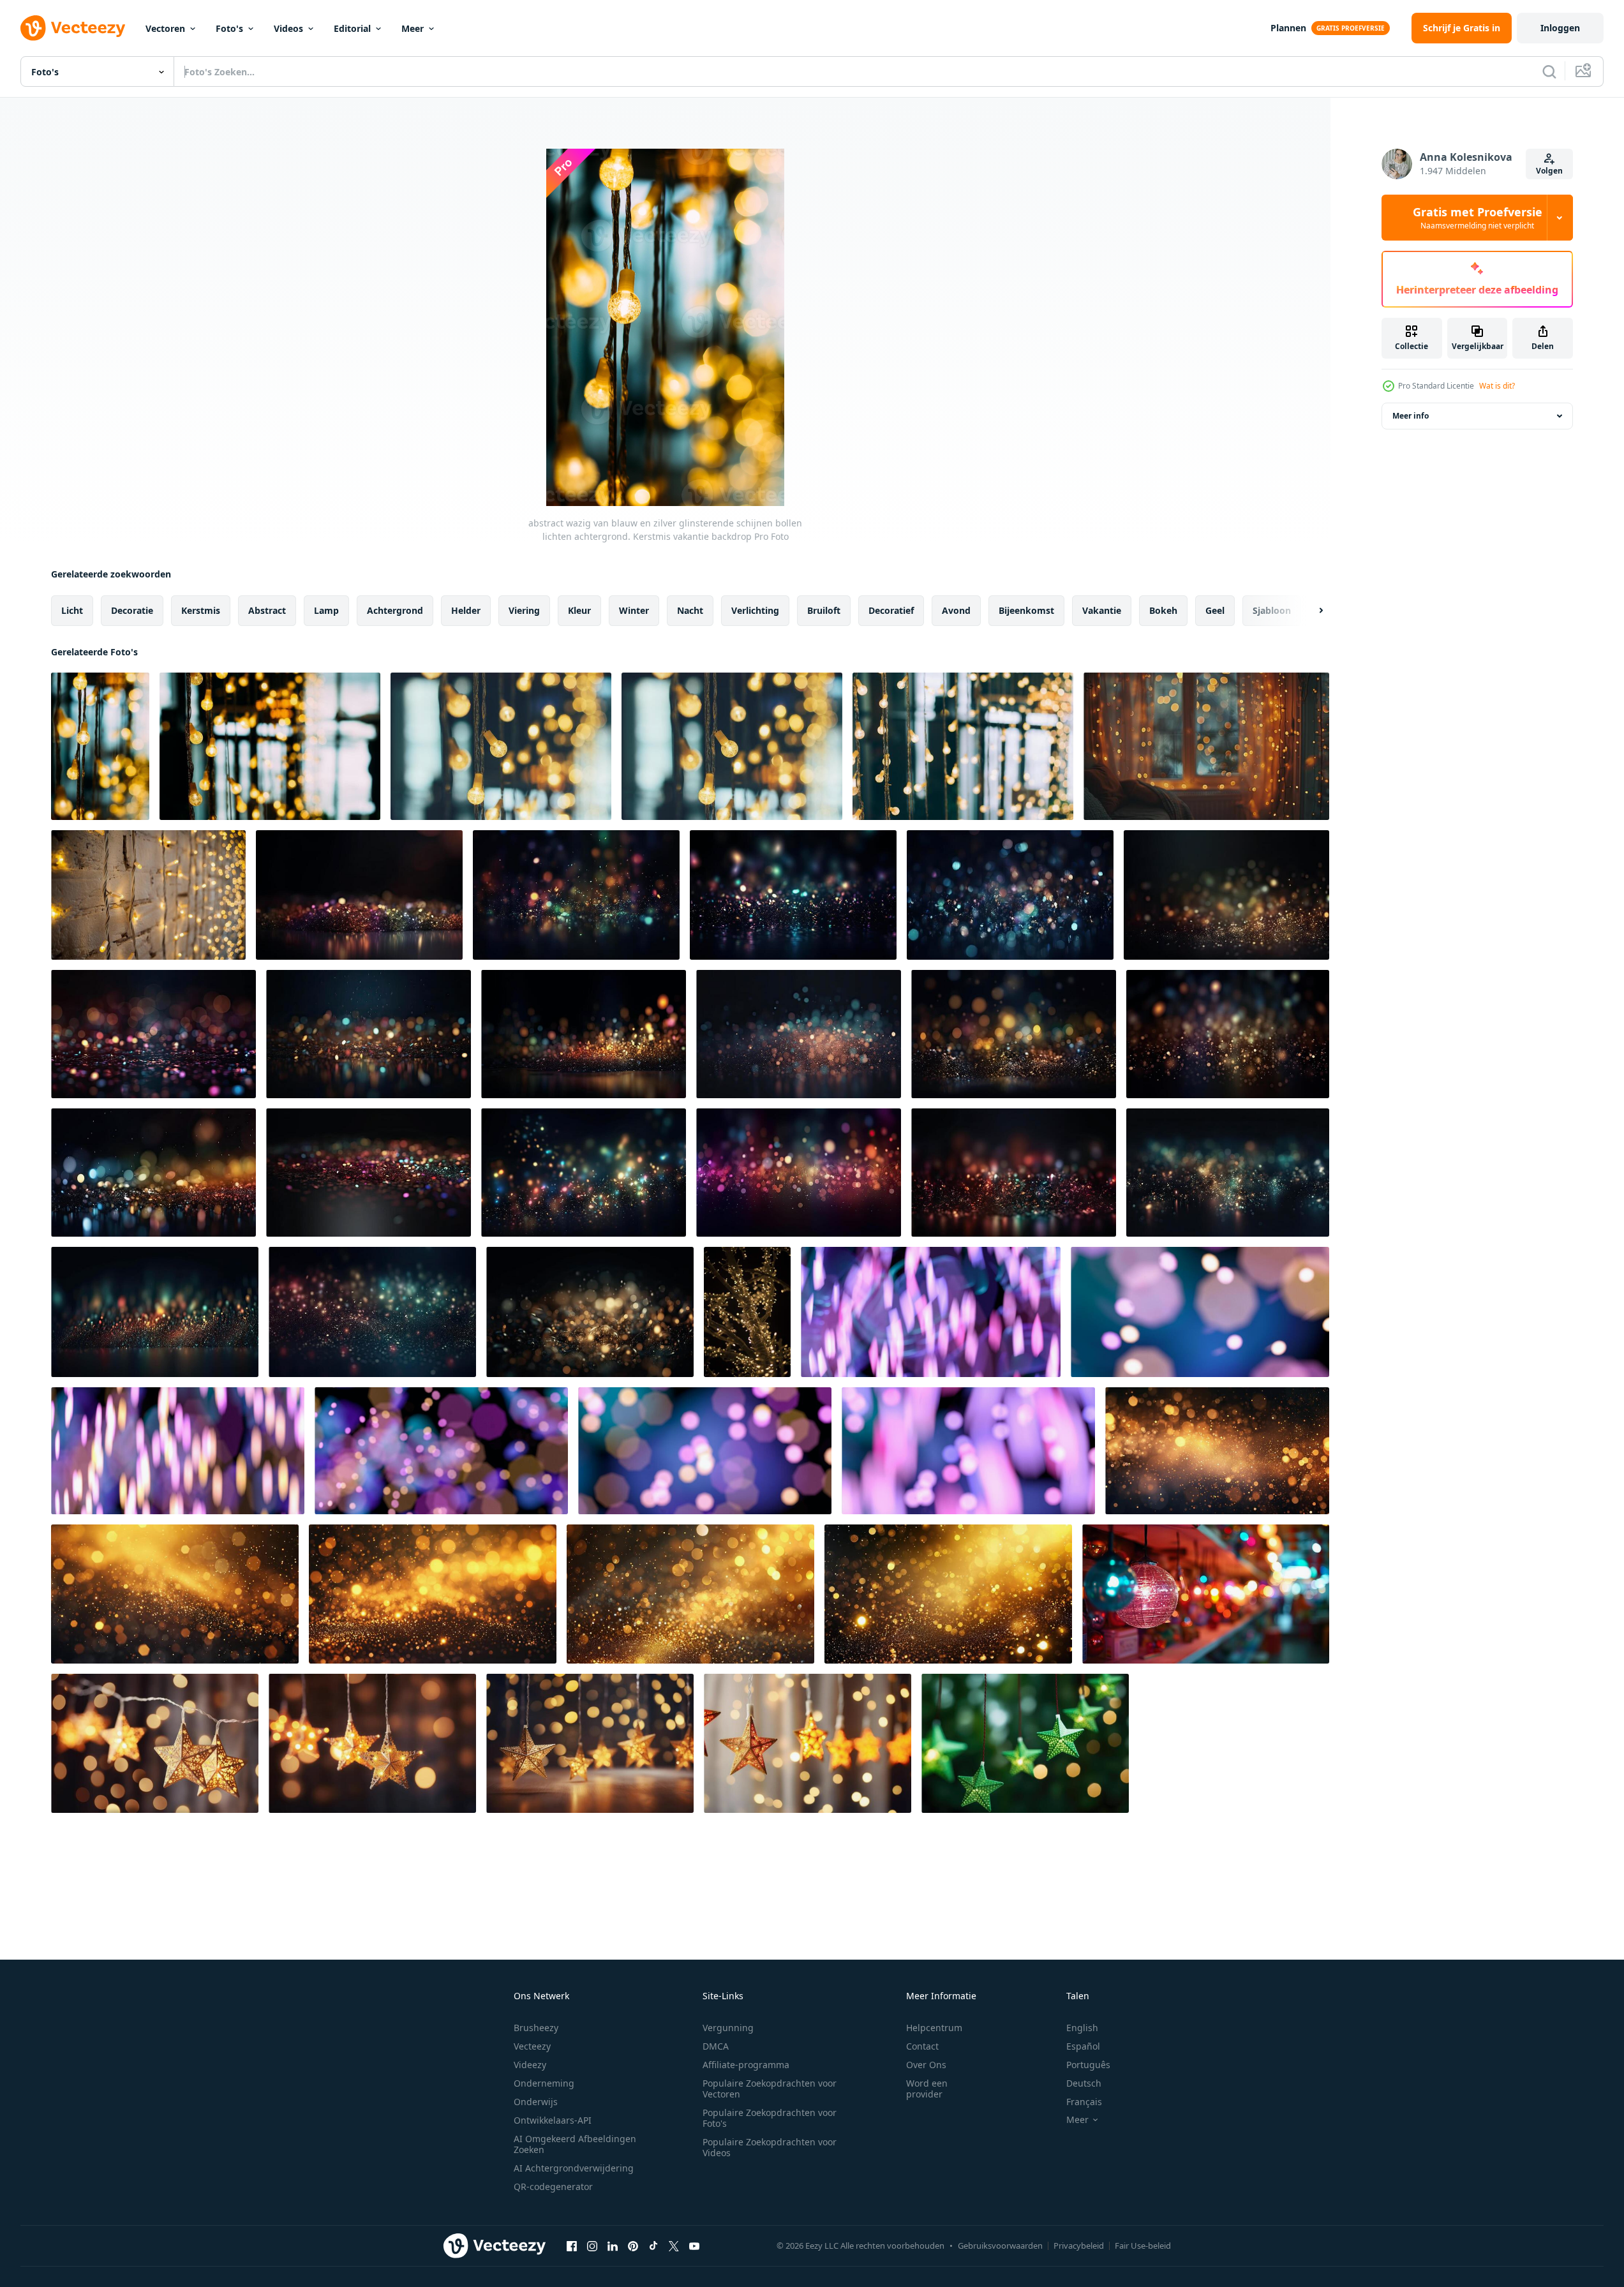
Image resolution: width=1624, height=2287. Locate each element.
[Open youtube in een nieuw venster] (694, 2246)
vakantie (1102, 610)
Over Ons (926, 2065)
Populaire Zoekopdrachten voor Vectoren (770, 2089)
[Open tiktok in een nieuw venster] (653, 2246)
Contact (922, 2046)
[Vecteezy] (73, 28)
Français (1084, 2102)
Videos (288, 28)
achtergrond (395, 610)
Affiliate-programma (746, 2065)
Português (1088, 2065)
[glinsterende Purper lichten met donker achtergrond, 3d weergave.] (931, 1312)
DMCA (716, 2046)
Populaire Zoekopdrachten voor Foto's (770, 2118)
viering (524, 610)
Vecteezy (532, 2046)
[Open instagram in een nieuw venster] (592, 2246)
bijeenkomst (1026, 610)
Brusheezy (536, 2028)
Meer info (1411, 416)
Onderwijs (536, 2102)
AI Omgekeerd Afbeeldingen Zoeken (575, 2144)
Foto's (229, 28)
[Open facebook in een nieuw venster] (572, 2246)
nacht (690, 610)
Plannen (1288, 28)
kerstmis (201, 610)
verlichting (755, 610)
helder (466, 610)
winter (634, 610)
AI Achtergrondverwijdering (574, 2168)
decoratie (132, 610)
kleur (579, 610)
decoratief (891, 610)
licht (72, 610)
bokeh (1163, 610)
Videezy (530, 2065)
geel (1215, 610)
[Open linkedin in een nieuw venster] (613, 2246)
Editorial (352, 28)
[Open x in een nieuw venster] (674, 2246)
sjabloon (1272, 610)
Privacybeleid (1079, 2246)
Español (1083, 2046)
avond (956, 610)
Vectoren (165, 28)
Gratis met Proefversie (1478, 218)
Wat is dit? (1497, 386)
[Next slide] (1310, 611)
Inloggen (1560, 28)
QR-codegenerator (553, 2186)
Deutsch (1084, 2083)
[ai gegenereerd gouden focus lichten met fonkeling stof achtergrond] (1217, 1451)
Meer (413, 28)
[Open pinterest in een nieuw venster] (633, 2246)
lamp (326, 610)
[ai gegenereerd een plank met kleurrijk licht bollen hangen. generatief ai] (1206, 1594)
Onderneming (544, 2083)
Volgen (1549, 171)
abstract (267, 610)
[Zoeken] (1549, 71)
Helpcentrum (934, 2028)
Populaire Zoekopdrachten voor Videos (770, 2147)
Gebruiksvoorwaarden (1000, 2246)
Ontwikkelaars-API (553, 2120)
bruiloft (824, 610)
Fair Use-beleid (1143, 2246)
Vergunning (728, 2028)
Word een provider (927, 2089)
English (1082, 2028)
